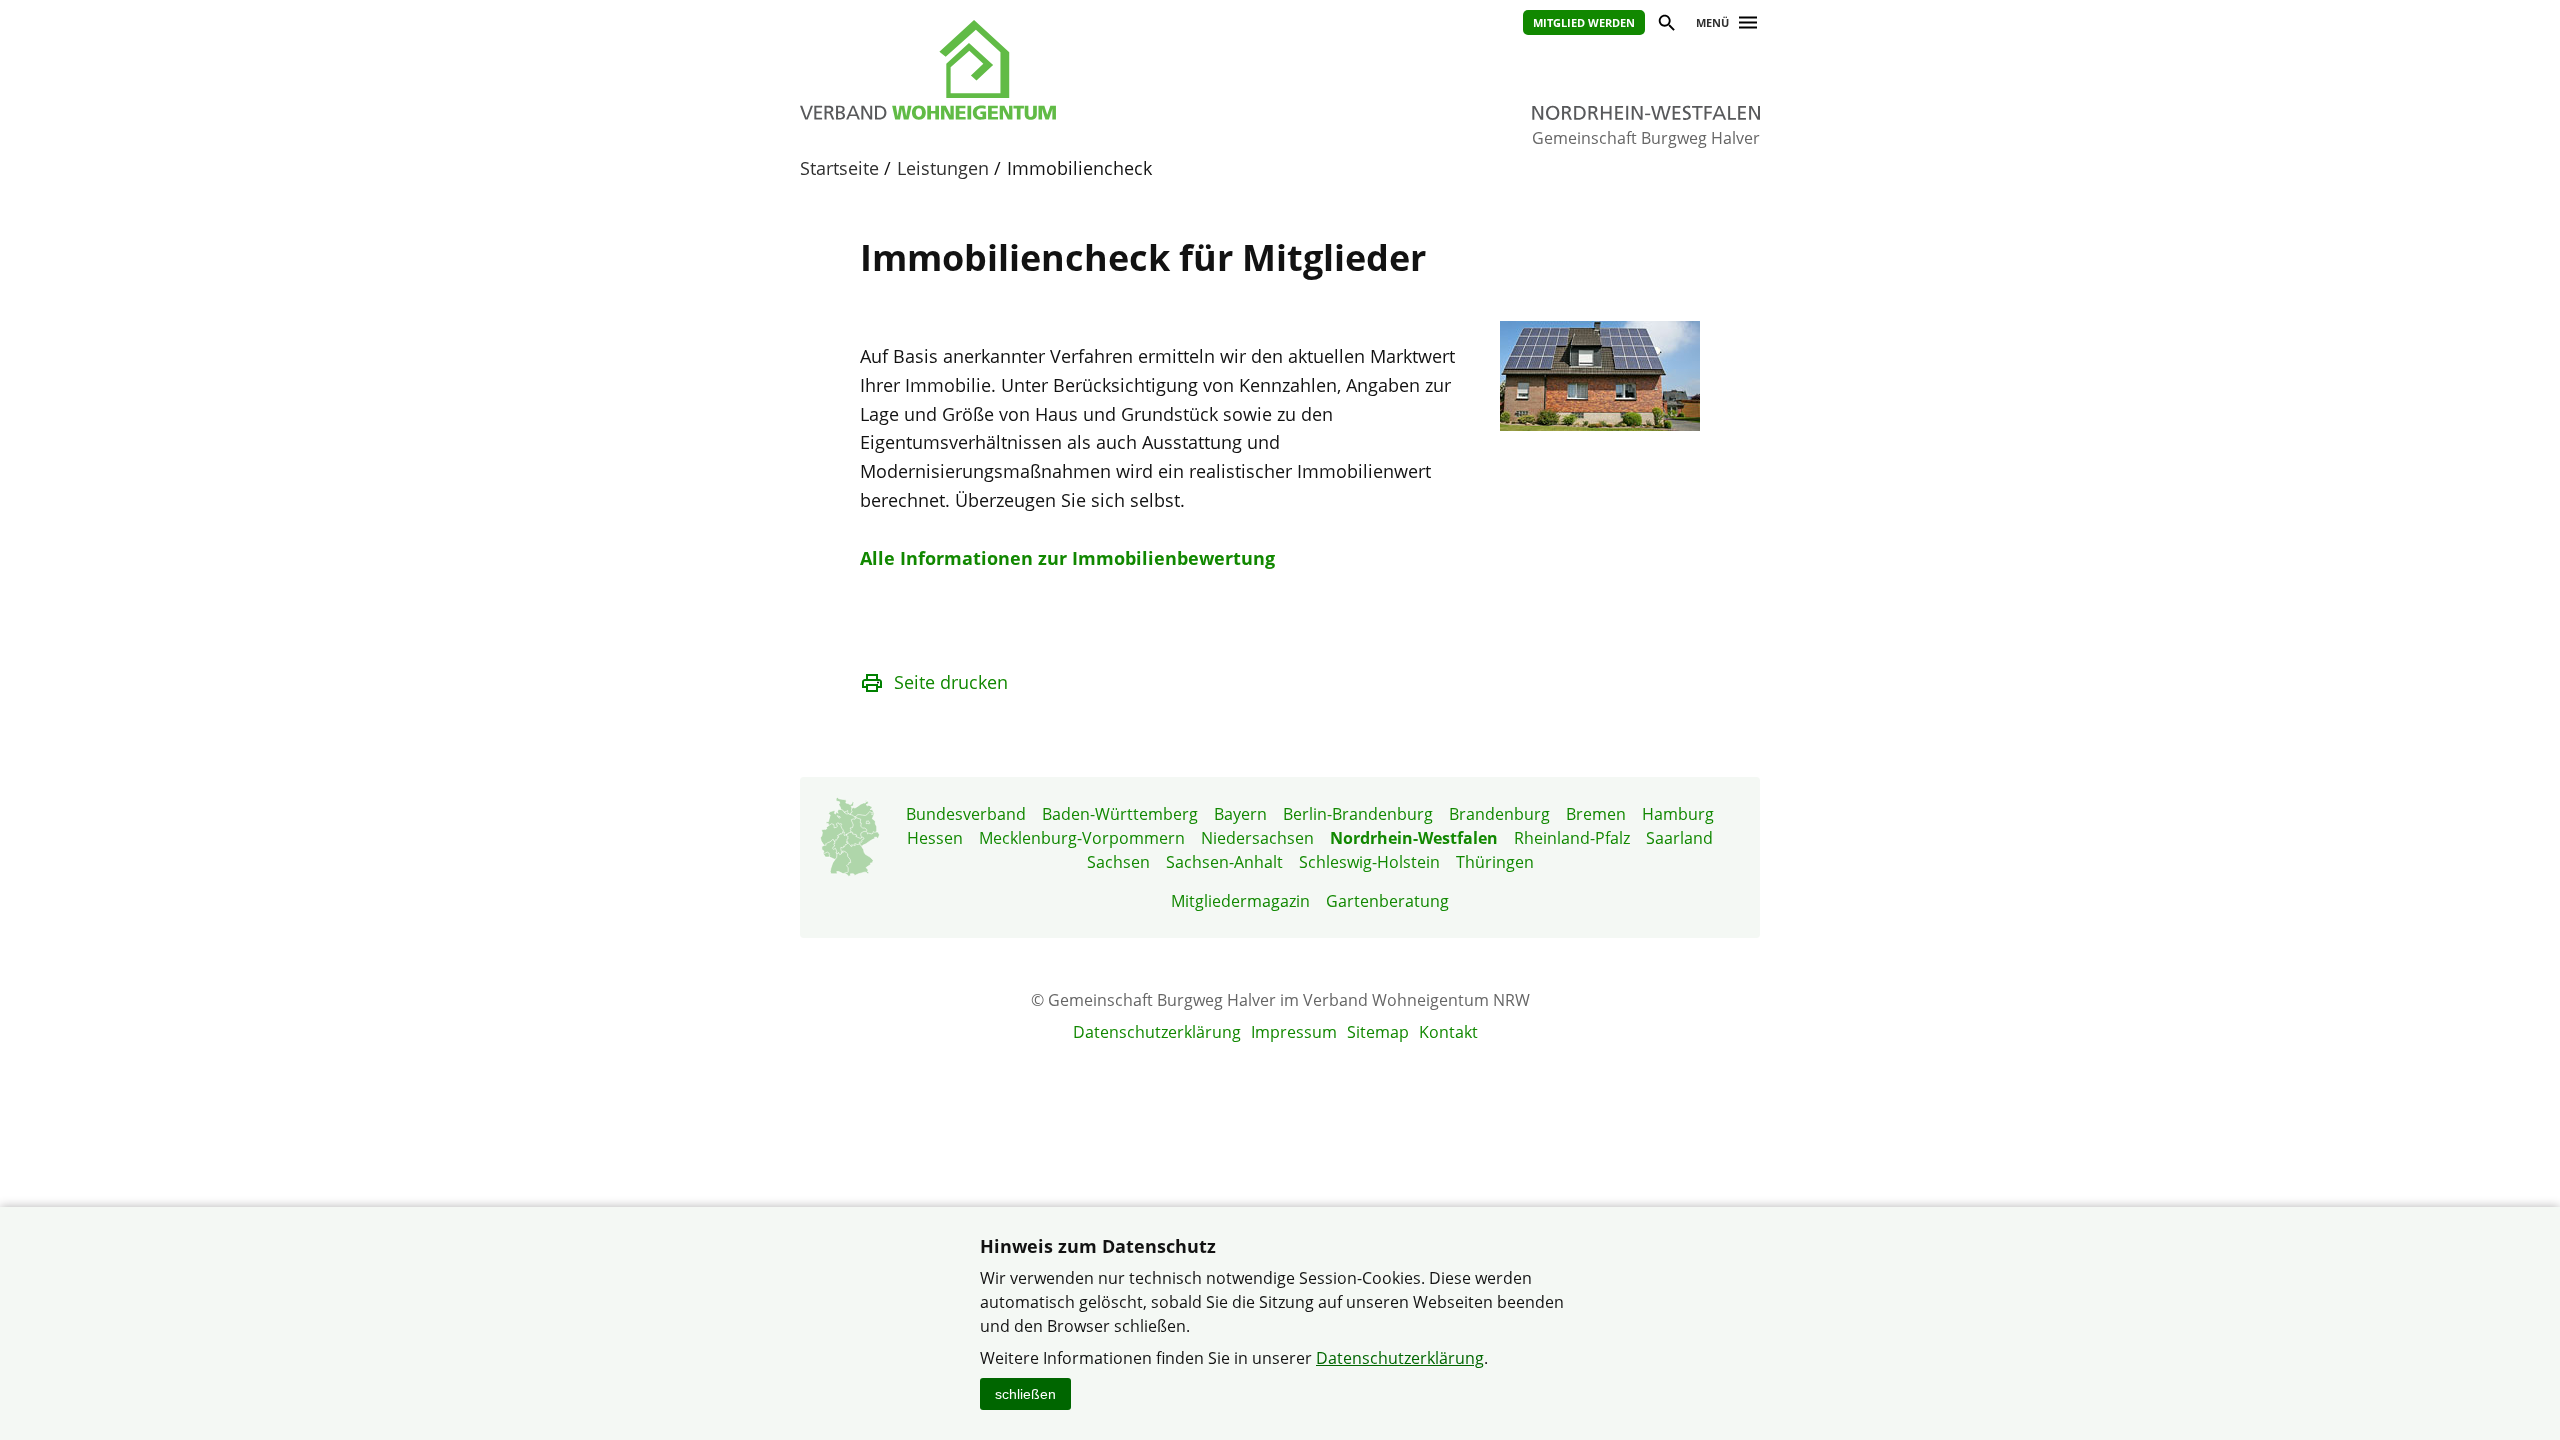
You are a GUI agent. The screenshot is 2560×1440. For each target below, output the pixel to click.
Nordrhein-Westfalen (1414, 838)
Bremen (1596, 814)
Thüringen (1495, 862)
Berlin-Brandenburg (1358, 814)
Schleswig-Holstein (1369, 862)
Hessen (935, 838)
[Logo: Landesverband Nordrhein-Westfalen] (1020, 70)
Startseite (839, 168)
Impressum (1294, 1032)
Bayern (1240, 814)
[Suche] (1665, 25)
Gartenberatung (1387, 901)
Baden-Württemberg (1120, 814)
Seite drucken (951, 682)
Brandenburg (1499, 814)
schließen (1025, 1394)
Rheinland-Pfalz (1572, 838)
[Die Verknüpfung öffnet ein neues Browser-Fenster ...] (1600, 424)
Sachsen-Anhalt (1224, 862)
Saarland (1679, 838)
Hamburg (1678, 814)
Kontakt (1448, 1032)
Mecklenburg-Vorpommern (1082, 838)
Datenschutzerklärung (1157, 1032)
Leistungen (943, 168)
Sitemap (1378, 1032)
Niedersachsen (1257, 838)
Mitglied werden (1584, 22)
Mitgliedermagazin (1240, 901)
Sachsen (1118, 862)
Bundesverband (966, 814)
